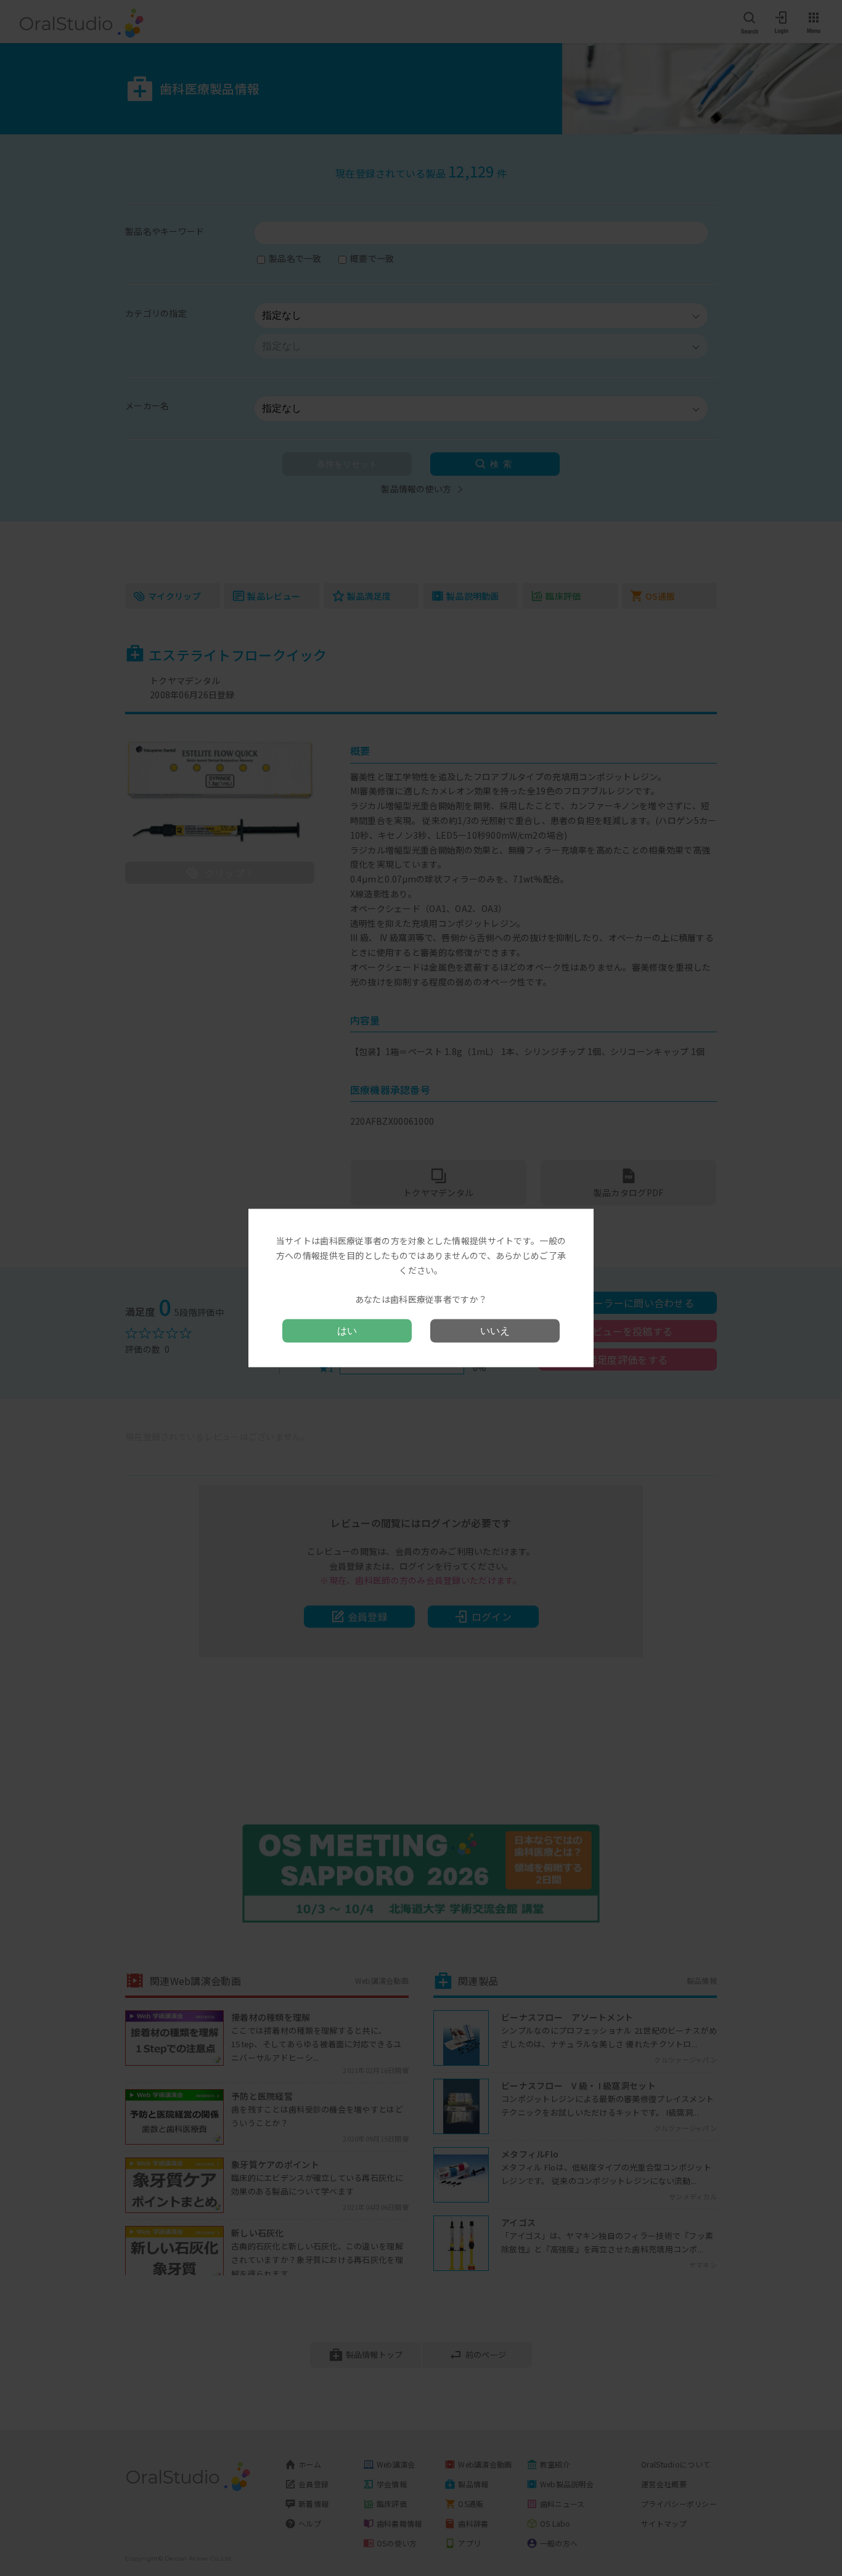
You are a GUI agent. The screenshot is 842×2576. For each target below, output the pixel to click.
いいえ (495, 1330)
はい (347, 1330)
